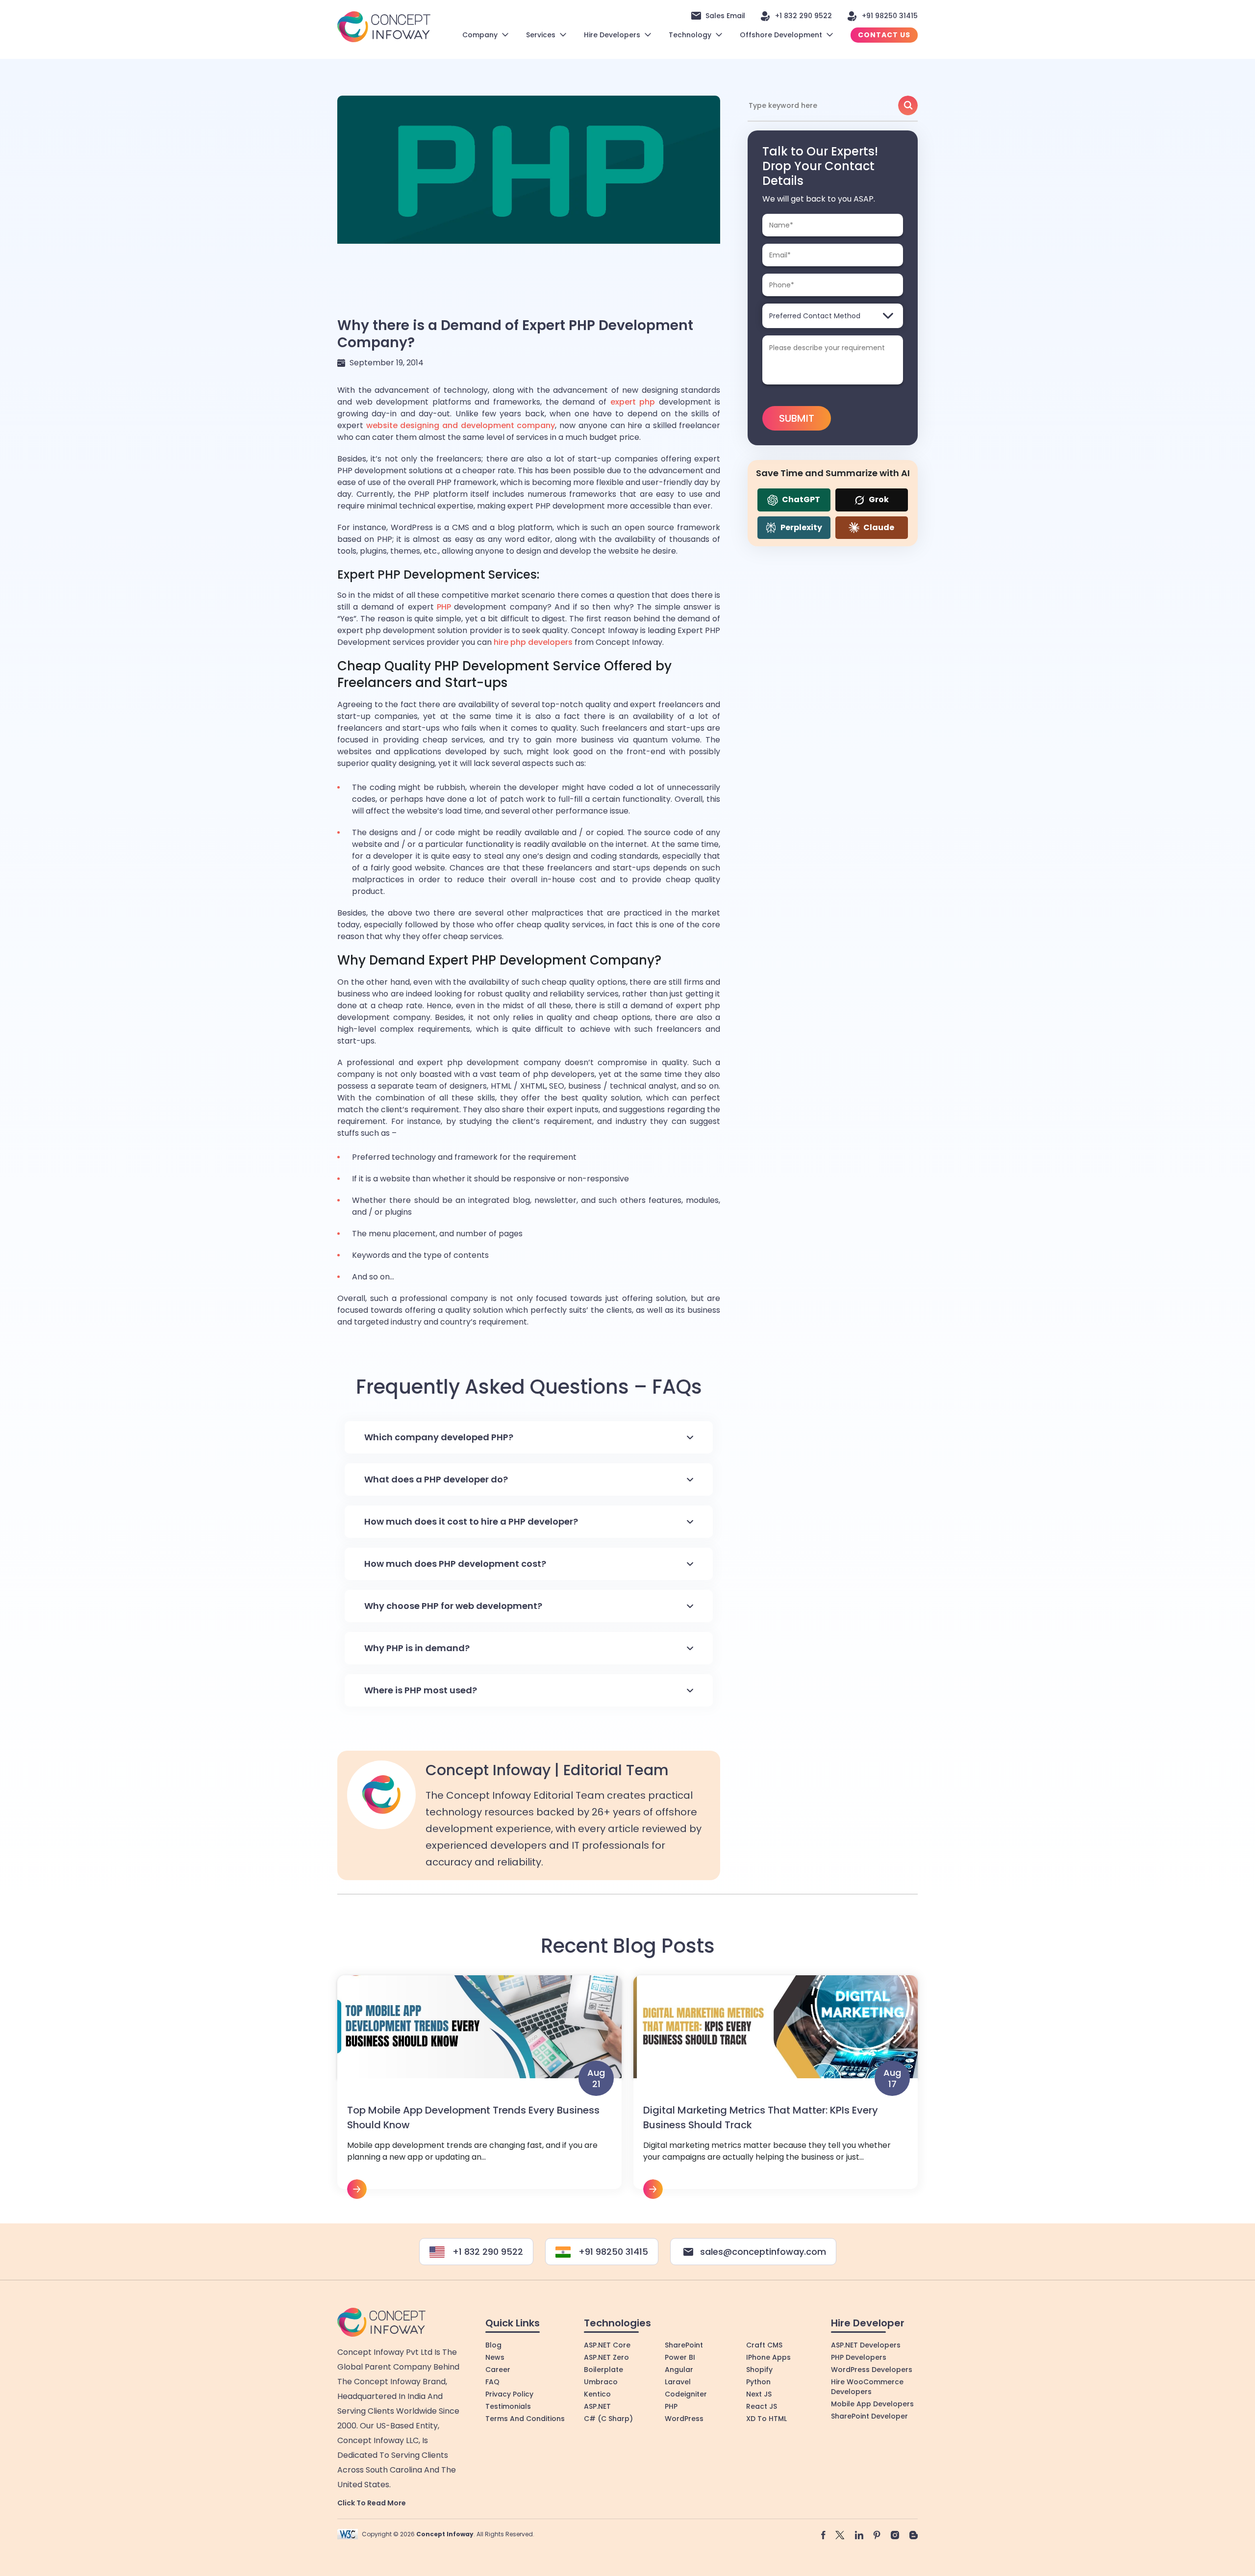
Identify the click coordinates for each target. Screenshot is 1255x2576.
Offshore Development (781, 35)
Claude (878, 527)
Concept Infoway (445, 2534)
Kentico (597, 2394)
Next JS (759, 2394)
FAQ (492, 2382)
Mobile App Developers (872, 2404)
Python (758, 2382)
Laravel (678, 2382)
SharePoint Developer (869, 2416)
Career (498, 2370)
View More (479, 2087)
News (495, 2357)
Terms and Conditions (525, 2419)
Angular (679, 2370)
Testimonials (508, 2406)
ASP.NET (597, 2406)
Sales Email (725, 16)
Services (541, 35)
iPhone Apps (768, 2357)
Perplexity (801, 527)
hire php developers (533, 642)
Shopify (759, 2370)
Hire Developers (612, 35)
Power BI (680, 2357)
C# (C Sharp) (608, 2419)
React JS (762, 2406)
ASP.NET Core (607, 2345)
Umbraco (601, 2382)
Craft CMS (764, 2345)
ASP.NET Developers (866, 2345)
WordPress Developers (872, 2370)
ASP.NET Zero (606, 2357)
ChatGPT (800, 499)
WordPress (684, 2419)
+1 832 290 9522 (803, 16)
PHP (444, 607)
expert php (633, 402)
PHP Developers (859, 2357)
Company (480, 35)
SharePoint (684, 2345)
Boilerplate (603, 2370)
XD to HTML (766, 2419)
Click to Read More (372, 2503)
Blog (493, 2345)
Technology (690, 35)
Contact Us (884, 35)
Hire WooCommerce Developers (867, 2387)
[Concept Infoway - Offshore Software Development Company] (384, 26)
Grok (878, 499)
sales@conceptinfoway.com (763, 2252)
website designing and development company (461, 425)
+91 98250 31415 (890, 16)
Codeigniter (686, 2394)
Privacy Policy (509, 2394)
